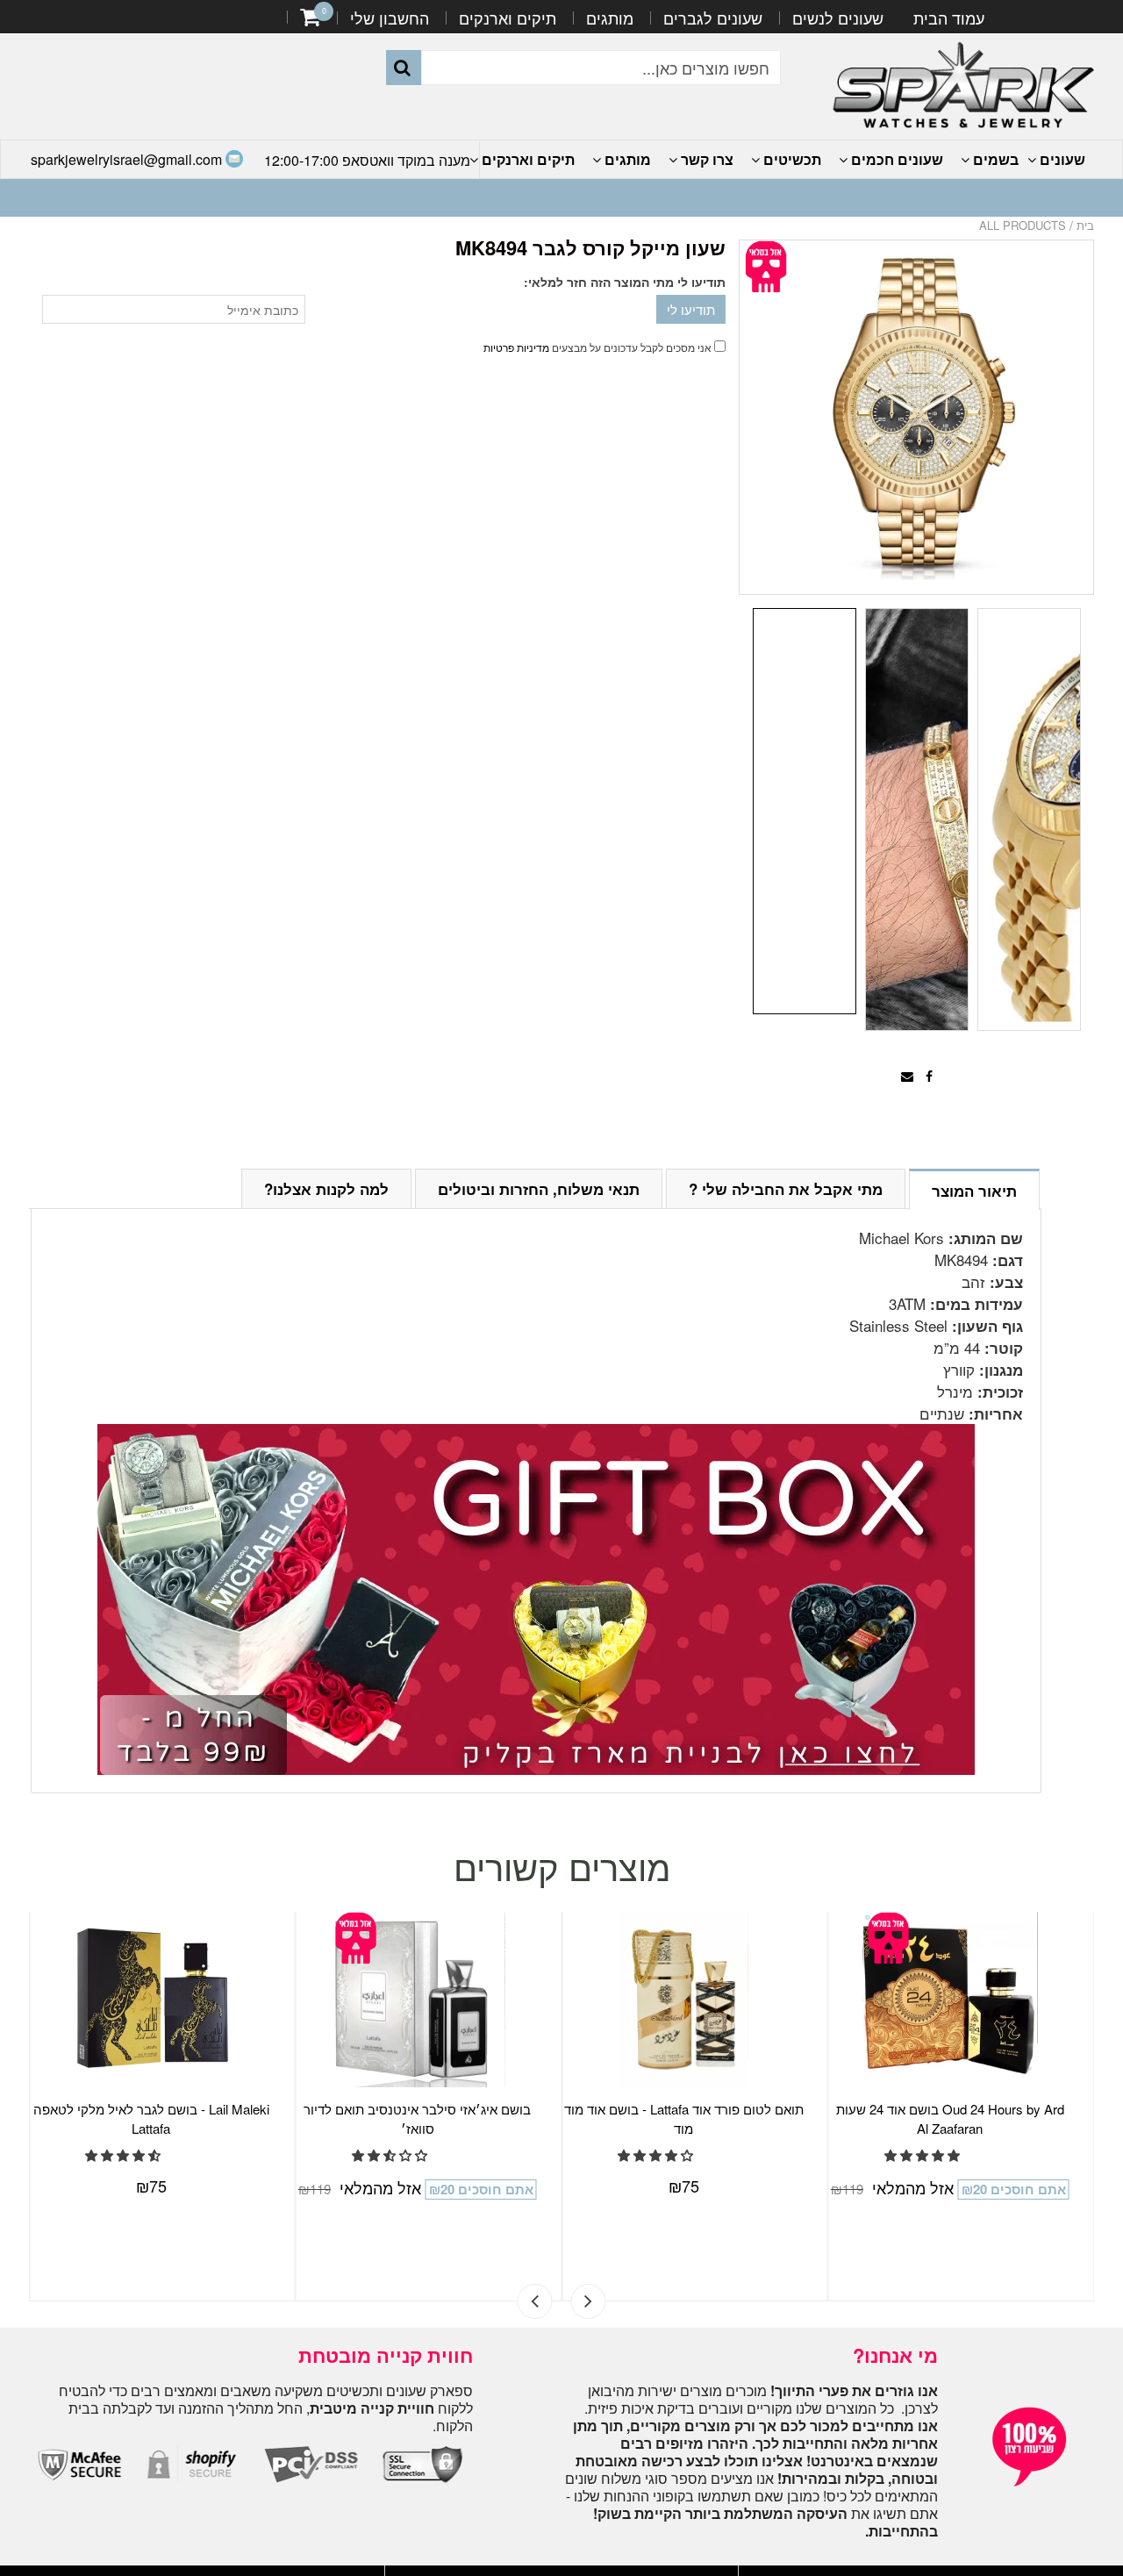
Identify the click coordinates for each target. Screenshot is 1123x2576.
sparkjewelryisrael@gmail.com (128, 159)
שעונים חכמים (895, 159)
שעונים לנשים (838, 18)
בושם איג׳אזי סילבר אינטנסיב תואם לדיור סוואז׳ (417, 2118)
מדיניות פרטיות (516, 347)
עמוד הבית (949, 18)
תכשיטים (790, 159)
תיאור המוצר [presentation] (974, 1191)
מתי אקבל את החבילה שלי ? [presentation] (786, 1189)
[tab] (974, 1188)
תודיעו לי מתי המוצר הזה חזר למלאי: (625, 282)
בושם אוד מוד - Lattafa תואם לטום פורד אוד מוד (684, 2118)
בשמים (994, 159)
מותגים (610, 18)
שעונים (1061, 159)
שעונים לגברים (713, 18)
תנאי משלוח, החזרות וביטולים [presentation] (539, 1189)
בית (1085, 225)
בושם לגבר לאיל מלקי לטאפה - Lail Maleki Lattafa (151, 2118)
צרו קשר (705, 159)
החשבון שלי (390, 18)
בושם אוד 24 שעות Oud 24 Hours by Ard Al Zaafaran (950, 2118)
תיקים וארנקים (508, 18)
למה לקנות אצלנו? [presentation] (326, 1189)
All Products (1023, 225)
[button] (125, 2155)
